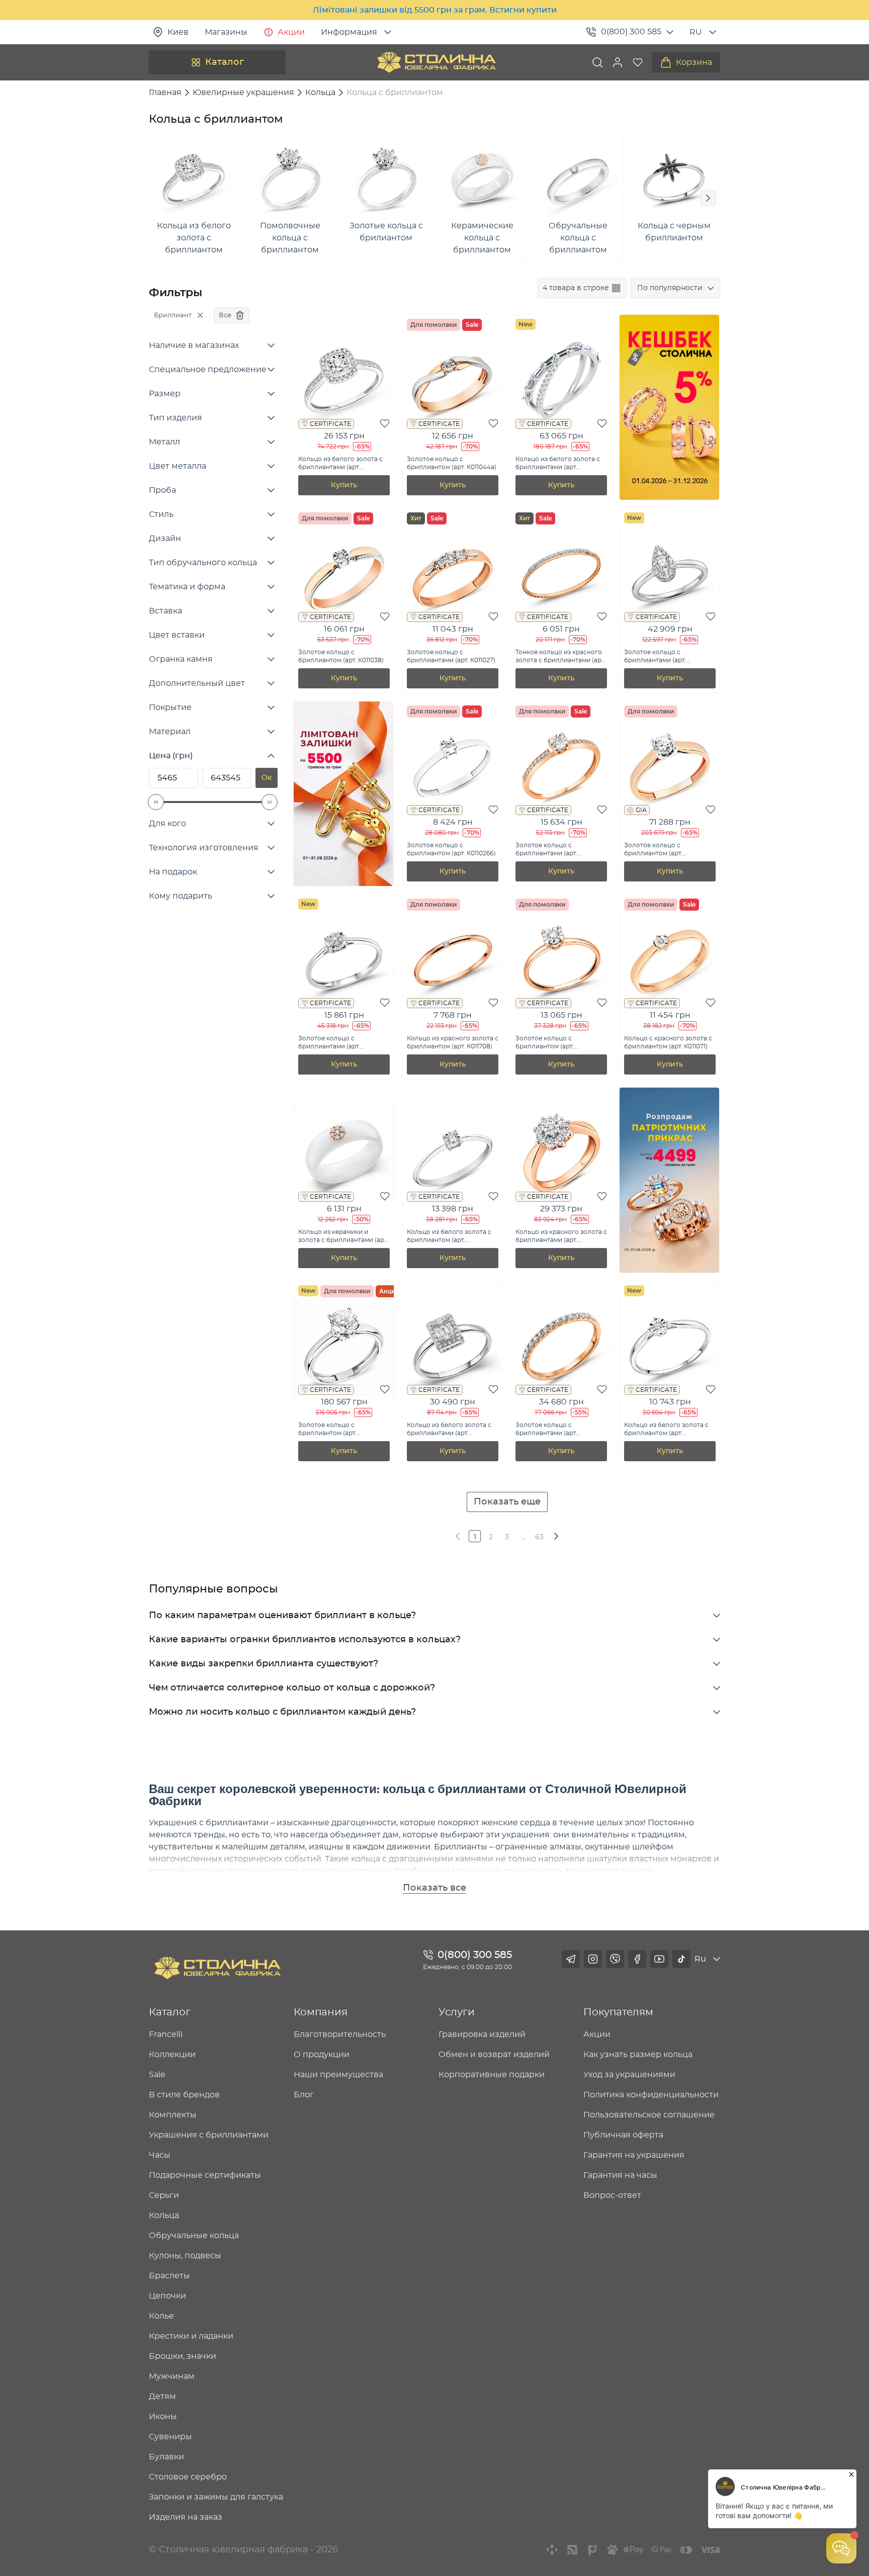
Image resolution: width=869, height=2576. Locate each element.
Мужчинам (172, 2376)
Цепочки (167, 2296)
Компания (321, 2012)
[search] (597, 62)
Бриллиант (173, 315)
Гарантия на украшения (634, 2155)
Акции (291, 32)
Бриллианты (461, 1847)
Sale (157, 2075)
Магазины (226, 32)
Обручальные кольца (194, 2236)
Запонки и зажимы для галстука (216, 2497)
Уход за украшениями (629, 2075)
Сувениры (170, 2437)
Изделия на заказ (186, 2517)
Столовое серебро (188, 2477)
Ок (267, 778)
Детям (162, 2396)
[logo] (437, 62)
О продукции (322, 2055)
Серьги (164, 2195)
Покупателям (618, 2012)
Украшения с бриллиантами (209, 2135)
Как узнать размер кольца (638, 2055)
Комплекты (173, 2115)
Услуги (457, 2012)
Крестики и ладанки (191, 2336)
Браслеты (169, 2276)
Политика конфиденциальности (651, 2095)
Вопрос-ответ (612, 2195)
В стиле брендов (184, 2095)
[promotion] (669, 497)
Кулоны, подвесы (185, 2256)
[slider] (156, 802)
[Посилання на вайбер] (615, 1959)
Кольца (164, 2215)
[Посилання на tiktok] (681, 1959)
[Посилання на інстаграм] (593, 1959)
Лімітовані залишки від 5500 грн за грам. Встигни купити (435, 10)
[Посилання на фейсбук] (637, 1959)
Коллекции (172, 2055)
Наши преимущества (338, 2075)
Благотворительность (340, 2034)
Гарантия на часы (620, 2175)
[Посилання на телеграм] (571, 1959)
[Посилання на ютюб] (659, 1959)
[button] (618, 62)
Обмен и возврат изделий (494, 2055)
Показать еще (507, 1502)
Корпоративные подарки (492, 2075)
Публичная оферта (623, 2135)
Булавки (166, 2457)
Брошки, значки (183, 2356)
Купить (344, 485)
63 (539, 1537)
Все (225, 315)
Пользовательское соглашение (649, 2115)
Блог (304, 2095)
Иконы (163, 2417)
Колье (161, 2316)
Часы (160, 2155)
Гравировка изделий (482, 2034)
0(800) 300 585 (631, 32)
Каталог (225, 62)
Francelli (166, 2034)
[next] (555, 1536)
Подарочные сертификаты (205, 2175)
